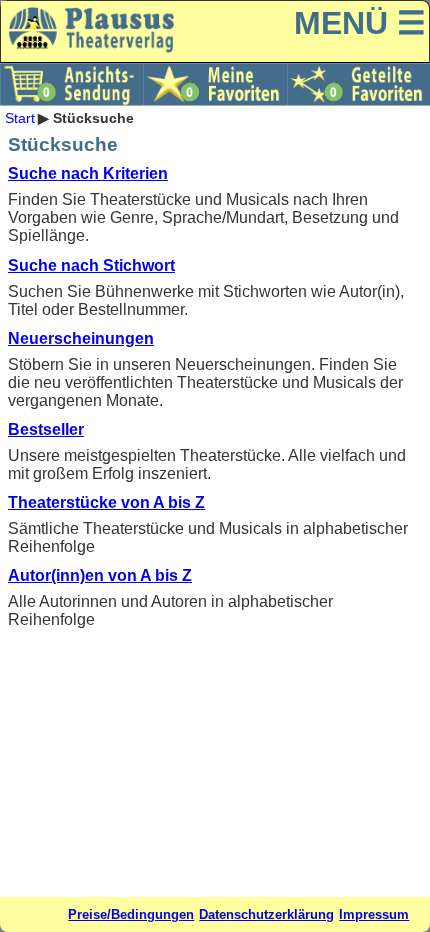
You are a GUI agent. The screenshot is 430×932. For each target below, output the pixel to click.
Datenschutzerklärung (266, 914)
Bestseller (46, 429)
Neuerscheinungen (81, 338)
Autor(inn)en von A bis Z (100, 575)
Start (20, 118)
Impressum (374, 914)
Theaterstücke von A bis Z (106, 502)
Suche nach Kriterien (88, 173)
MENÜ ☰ (360, 23)
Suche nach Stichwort (91, 265)
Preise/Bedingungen (131, 914)
